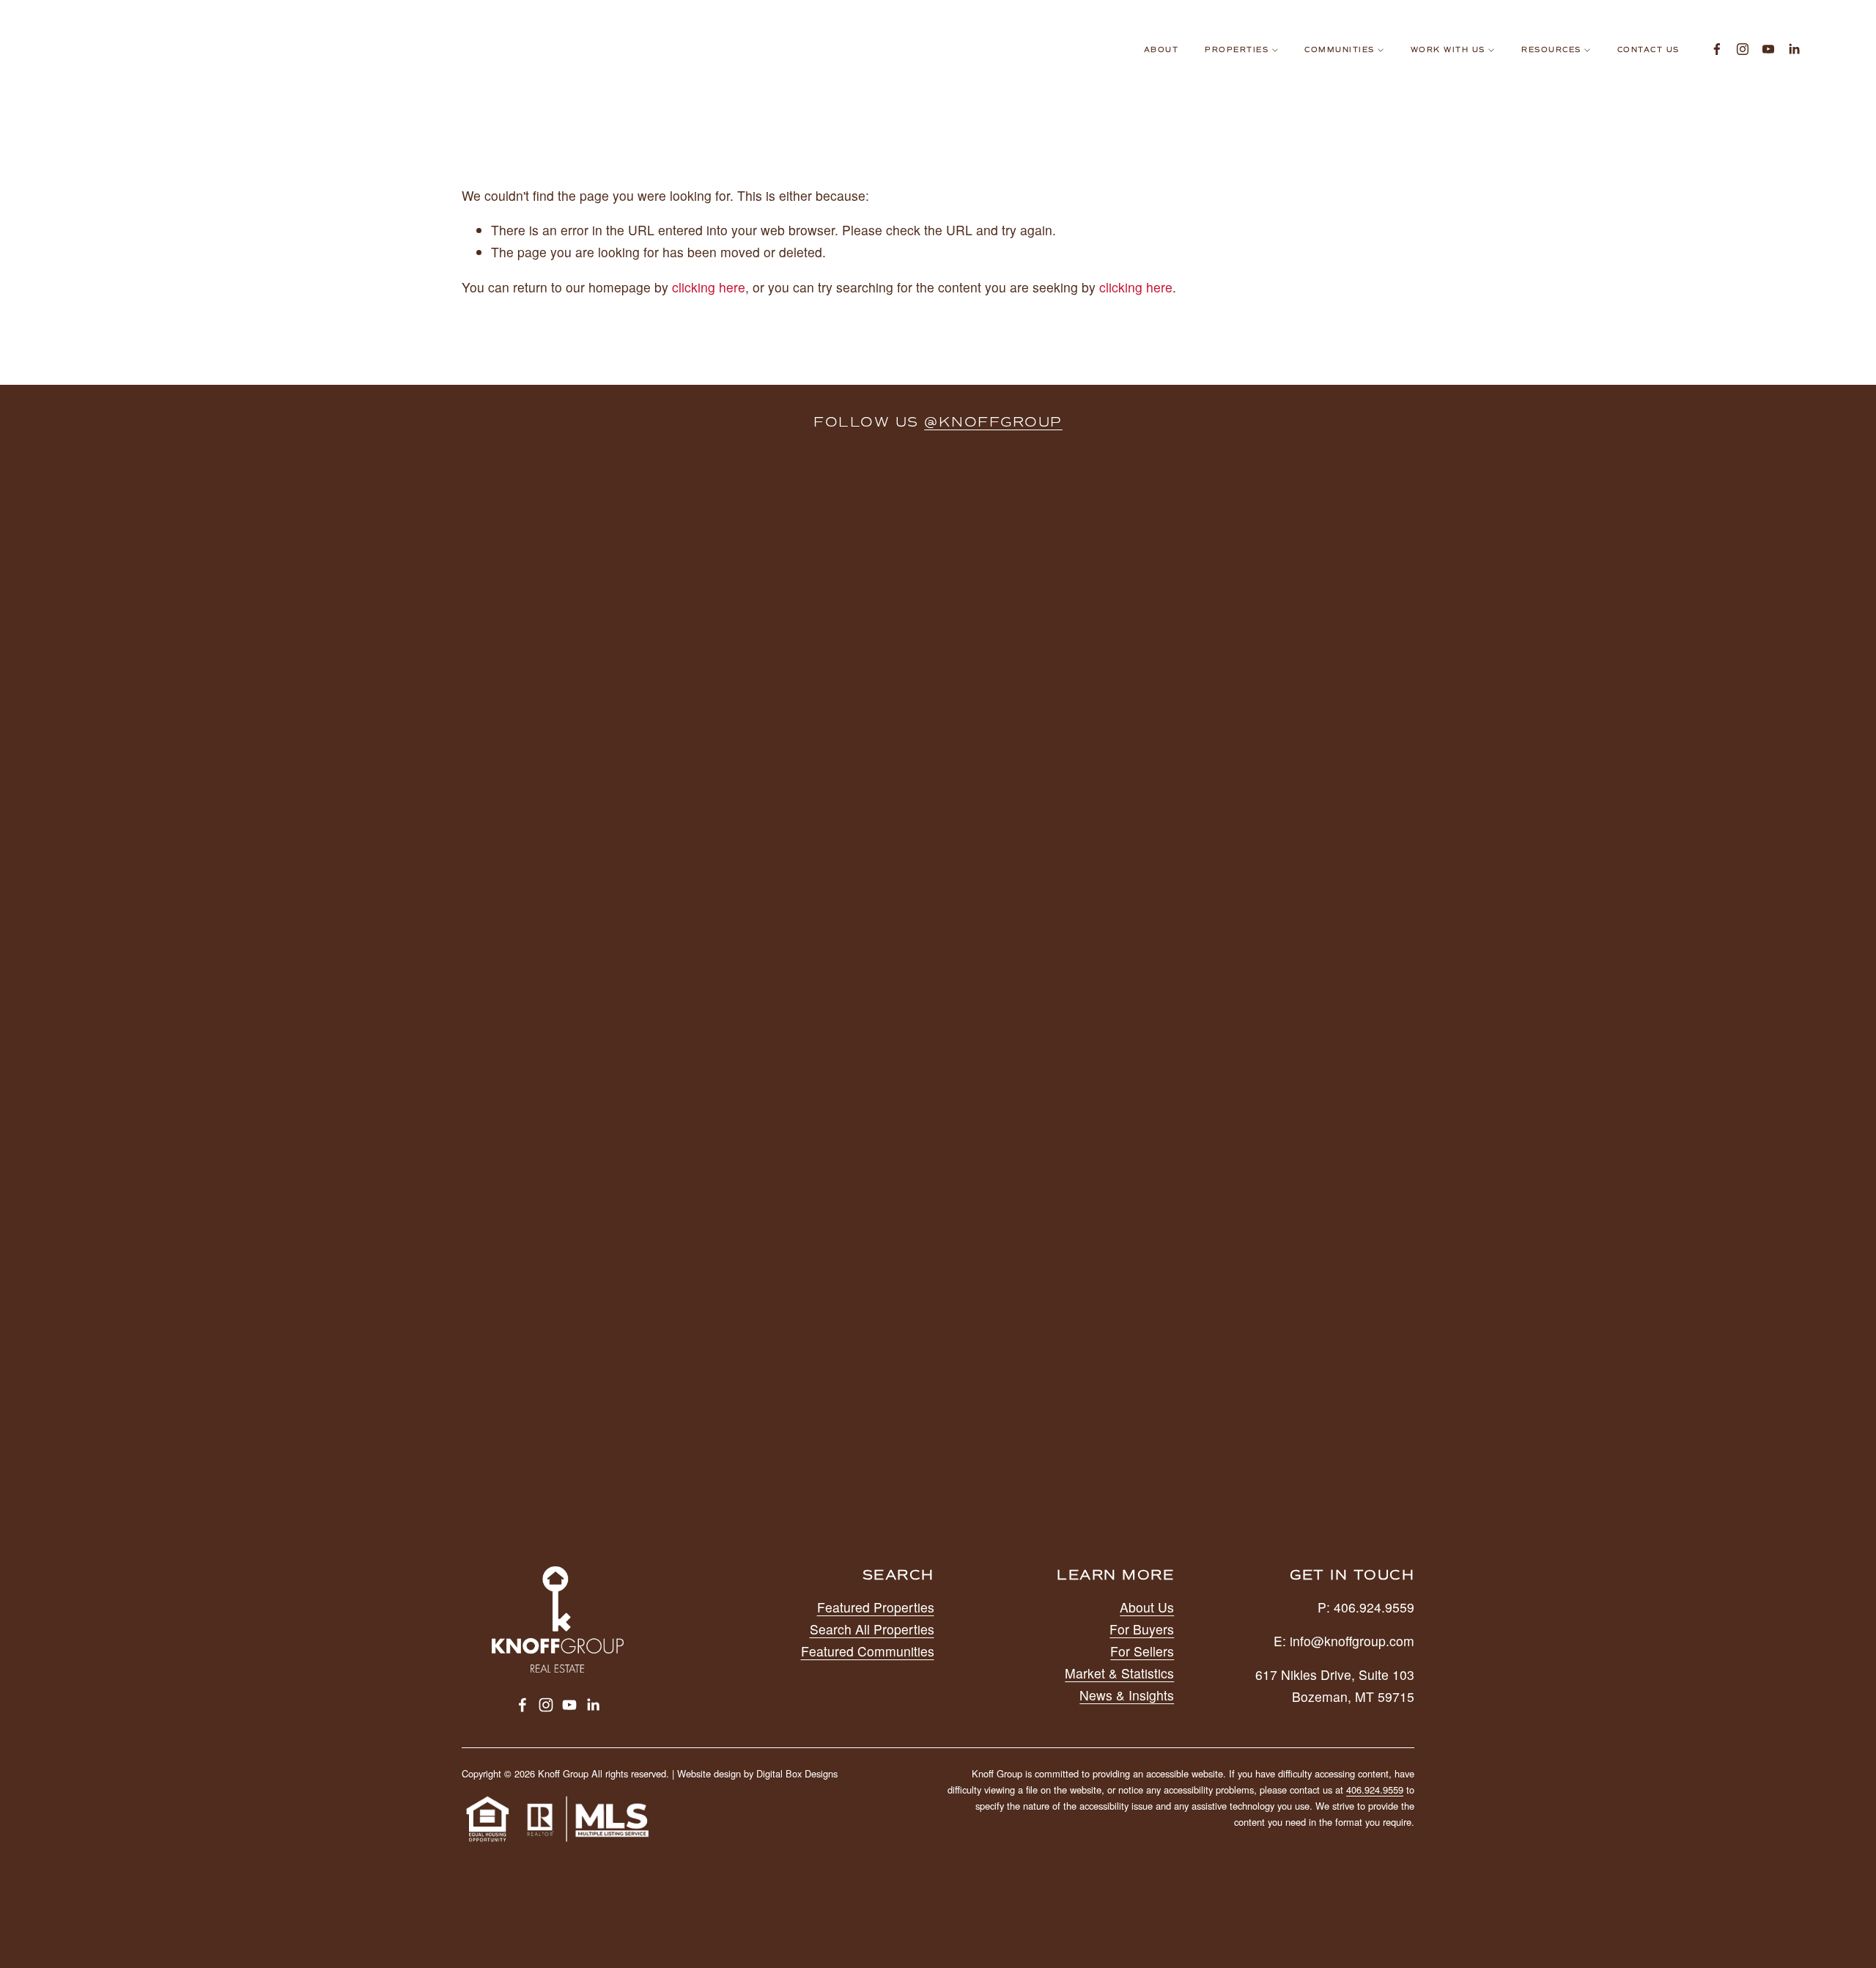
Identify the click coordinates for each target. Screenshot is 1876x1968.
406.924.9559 (1375, 1790)
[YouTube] (1768, 49)
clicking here (709, 287)
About (1162, 50)
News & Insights (1127, 1695)
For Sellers (1142, 1651)
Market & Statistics (1119, 1673)
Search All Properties (872, 1629)
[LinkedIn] (1794, 49)
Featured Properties (876, 1607)
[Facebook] (1717, 49)
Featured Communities (868, 1651)
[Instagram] (1743, 49)
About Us (1147, 1607)
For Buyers (1142, 1629)
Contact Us (1648, 50)
